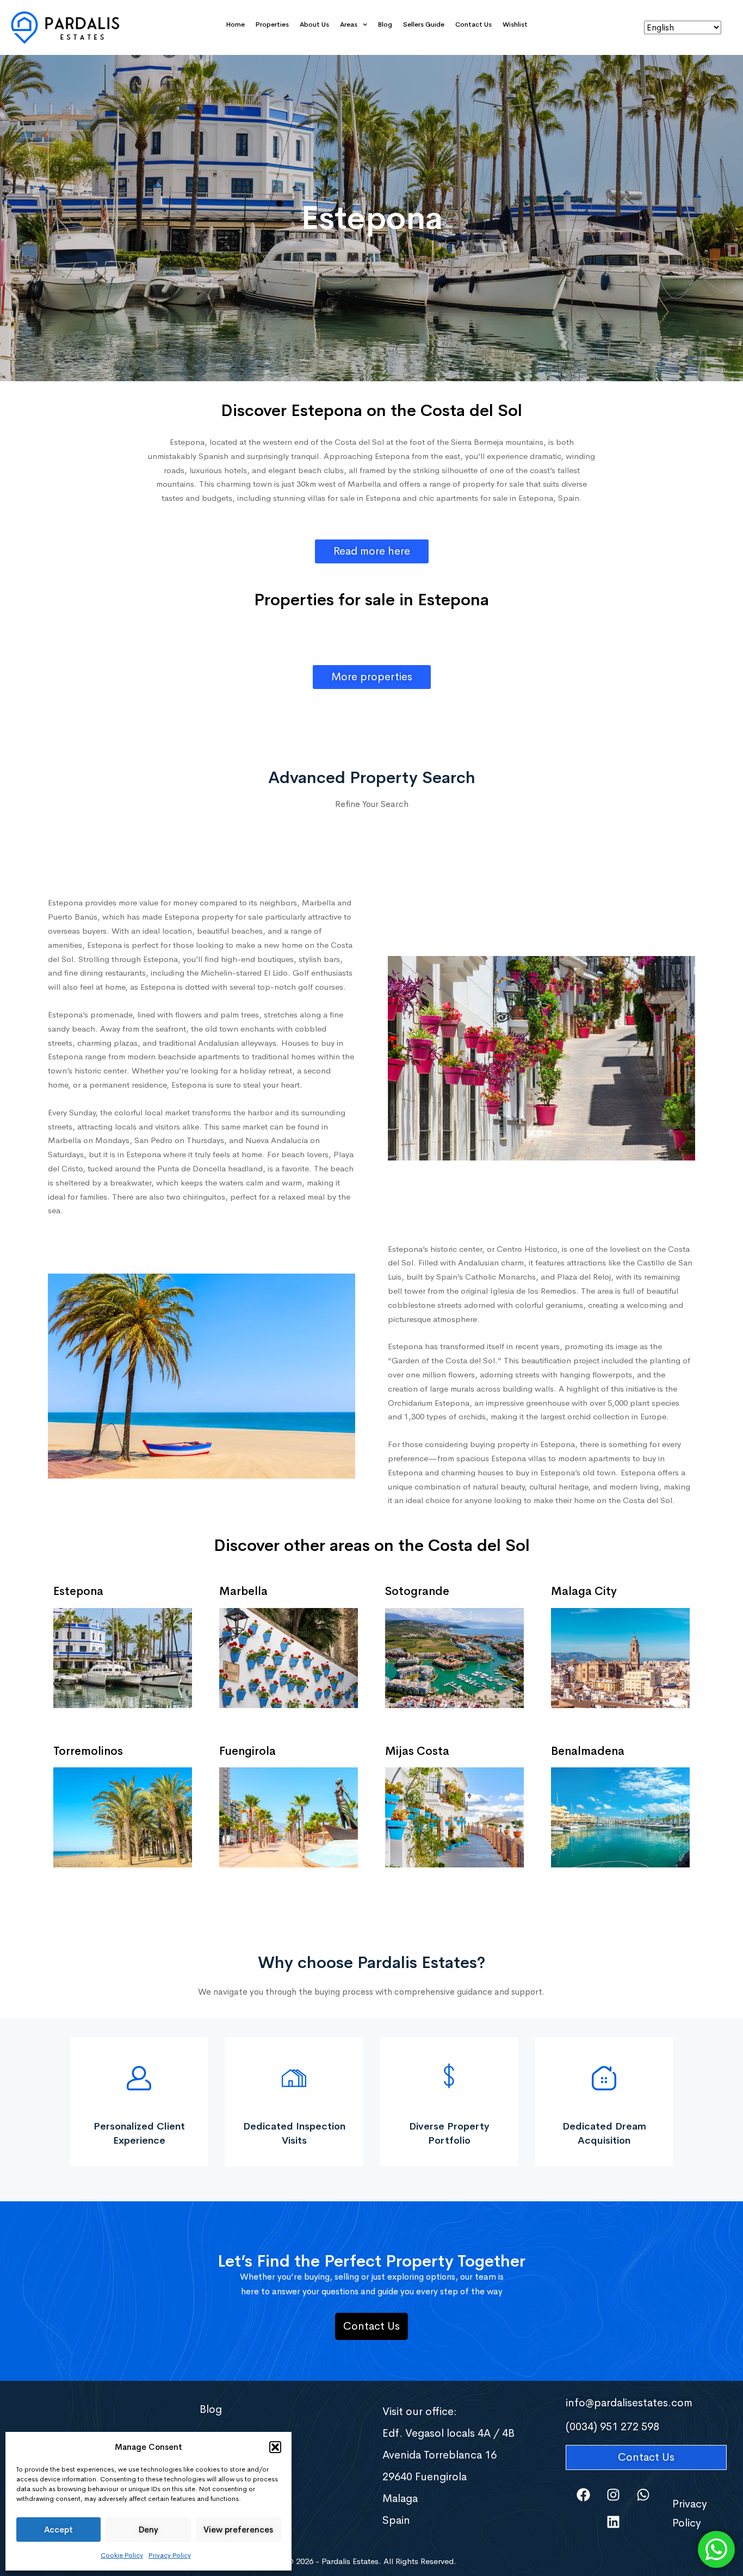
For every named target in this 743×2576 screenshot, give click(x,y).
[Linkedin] (614, 2522)
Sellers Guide (424, 24)
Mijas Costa (417, 1751)
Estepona (78, 1591)
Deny (148, 2530)
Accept (58, 2530)
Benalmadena (588, 1751)
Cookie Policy (122, 2555)
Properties (272, 24)
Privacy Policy (170, 2555)
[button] (275, 2447)
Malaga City (584, 1591)
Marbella (243, 1591)
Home (236, 24)
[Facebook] (584, 2494)
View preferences (238, 2530)
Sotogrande (417, 1591)
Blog (385, 24)
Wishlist (515, 24)
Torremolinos (88, 1751)
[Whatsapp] (643, 2494)
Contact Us (473, 24)
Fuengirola (247, 1751)
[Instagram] (614, 2494)
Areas (349, 24)
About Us (314, 24)
